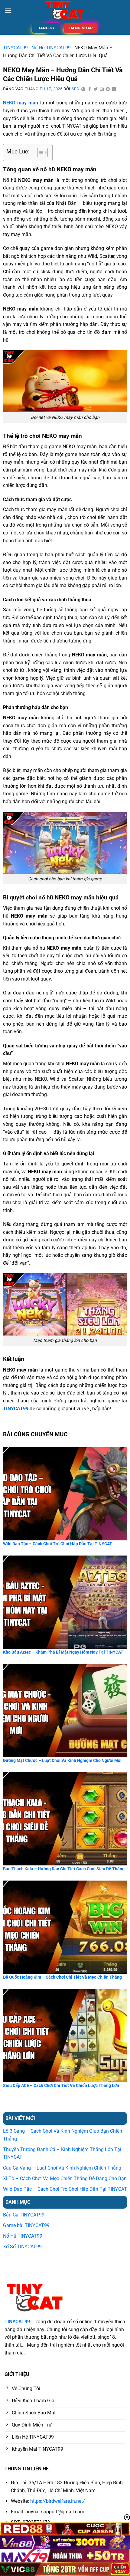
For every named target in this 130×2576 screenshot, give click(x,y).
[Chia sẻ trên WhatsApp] (83, 89)
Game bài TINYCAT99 (26, 2225)
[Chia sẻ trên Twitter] (96, 89)
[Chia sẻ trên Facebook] (90, 89)
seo (76, 89)
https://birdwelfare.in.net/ (58, 2501)
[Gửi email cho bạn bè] (102, 89)
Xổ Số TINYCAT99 (22, 2247)
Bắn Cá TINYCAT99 (24, 2215)
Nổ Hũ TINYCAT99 (51, 48)
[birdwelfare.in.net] (65, 11)
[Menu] (8, 10)
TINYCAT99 (15, 48)
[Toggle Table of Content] (39, 153)
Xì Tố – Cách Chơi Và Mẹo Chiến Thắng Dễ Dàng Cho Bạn (65, 2178)
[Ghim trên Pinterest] (108, 89)
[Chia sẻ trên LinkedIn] (114, 89)
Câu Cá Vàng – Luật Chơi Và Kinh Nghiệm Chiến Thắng (63, 2168)
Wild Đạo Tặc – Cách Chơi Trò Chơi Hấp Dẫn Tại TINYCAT (65, 2189)
